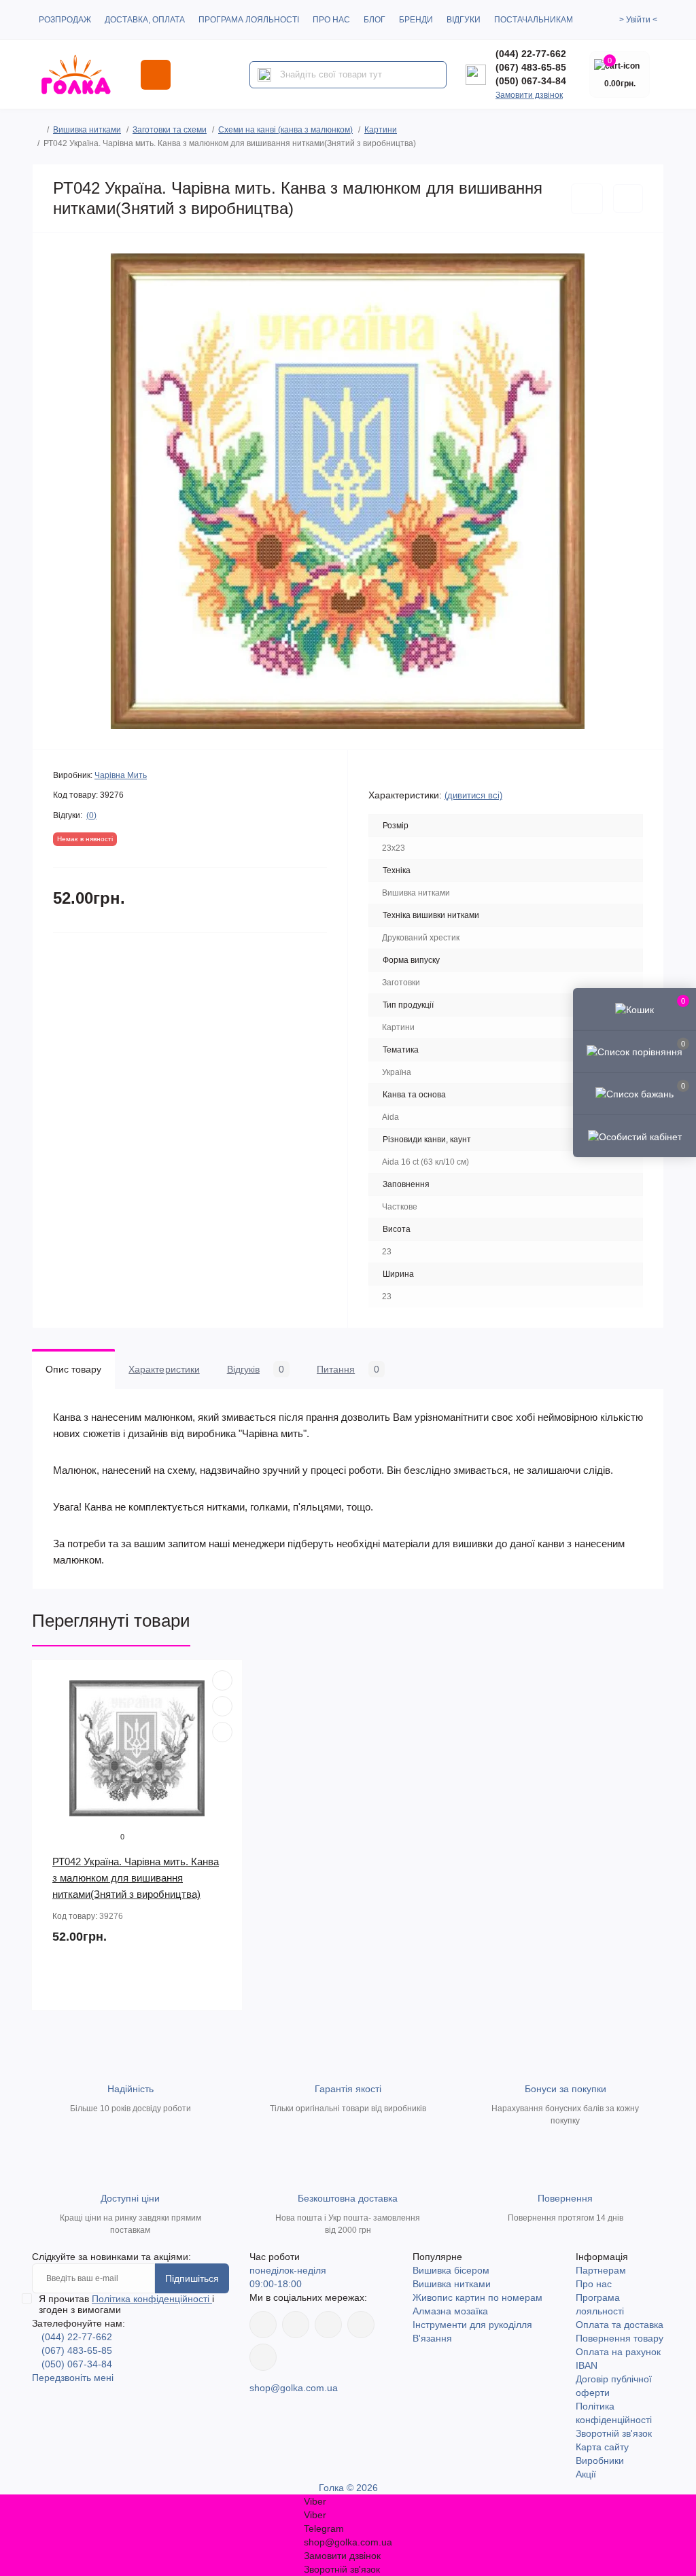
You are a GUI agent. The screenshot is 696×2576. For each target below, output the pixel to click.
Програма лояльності (249, 20)
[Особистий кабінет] (634, 1135)
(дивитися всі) (473, 795)
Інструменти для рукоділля (472, 2325)
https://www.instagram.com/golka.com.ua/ (296, 2325)
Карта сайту (602, 2447)
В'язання (432, 2338)
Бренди (416, 20)
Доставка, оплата (145, 20)
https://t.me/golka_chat (263, 2357)
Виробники (600, 2460)
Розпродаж (65, 20)
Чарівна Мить (121, 775)
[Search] (264, 75)
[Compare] (222, 1732)
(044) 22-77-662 (531, 54)
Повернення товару (620, 2338)
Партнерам (601, 2270)
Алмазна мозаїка (450, 2311)
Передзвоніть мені (73, 2378)
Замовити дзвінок (529, 95)
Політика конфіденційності (152, 2299)
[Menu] (156, 75)
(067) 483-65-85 (531, 67)
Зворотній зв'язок (614, 2433)
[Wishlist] (222, 1706)
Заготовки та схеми (170, 130)
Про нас (331, 20)
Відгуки (464, 20)
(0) (91, 815)
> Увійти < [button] (638, 20)
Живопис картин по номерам (477, 2297)
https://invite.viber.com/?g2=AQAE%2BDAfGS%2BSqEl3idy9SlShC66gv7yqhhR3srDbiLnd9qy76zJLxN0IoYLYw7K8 (361, 2325)
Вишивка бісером (451, 2270)
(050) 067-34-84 (531, 81)
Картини (381, 130)
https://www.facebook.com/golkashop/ (263, 2325)
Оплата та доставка (620, 2325)
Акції (586, 2474)
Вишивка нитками (87, 130)
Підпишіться (192, 2278)
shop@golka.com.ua (294, 2388)
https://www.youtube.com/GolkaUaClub (328, 2325)
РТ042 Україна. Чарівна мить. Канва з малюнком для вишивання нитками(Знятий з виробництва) (136, 1878)
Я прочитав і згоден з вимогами (126, 2304)
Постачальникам (534, 20)
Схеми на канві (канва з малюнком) (285, 130)
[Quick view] (222, 1680)
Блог (375, 20)
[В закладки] (587, 199)
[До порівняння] (628, 198)
